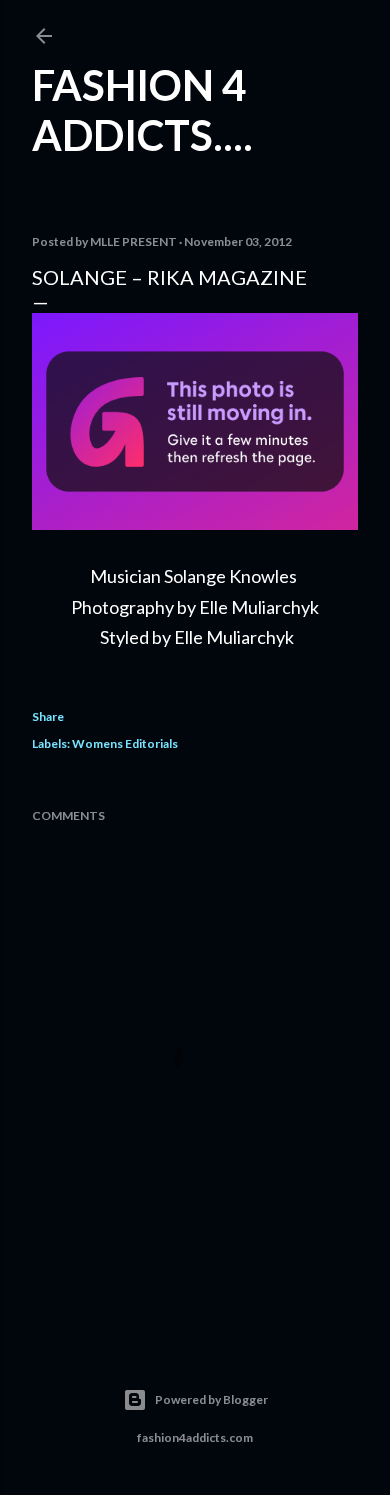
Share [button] (48, 716)
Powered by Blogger (211, 1399)
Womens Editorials (125, 743)
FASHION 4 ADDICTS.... (142, 110)
